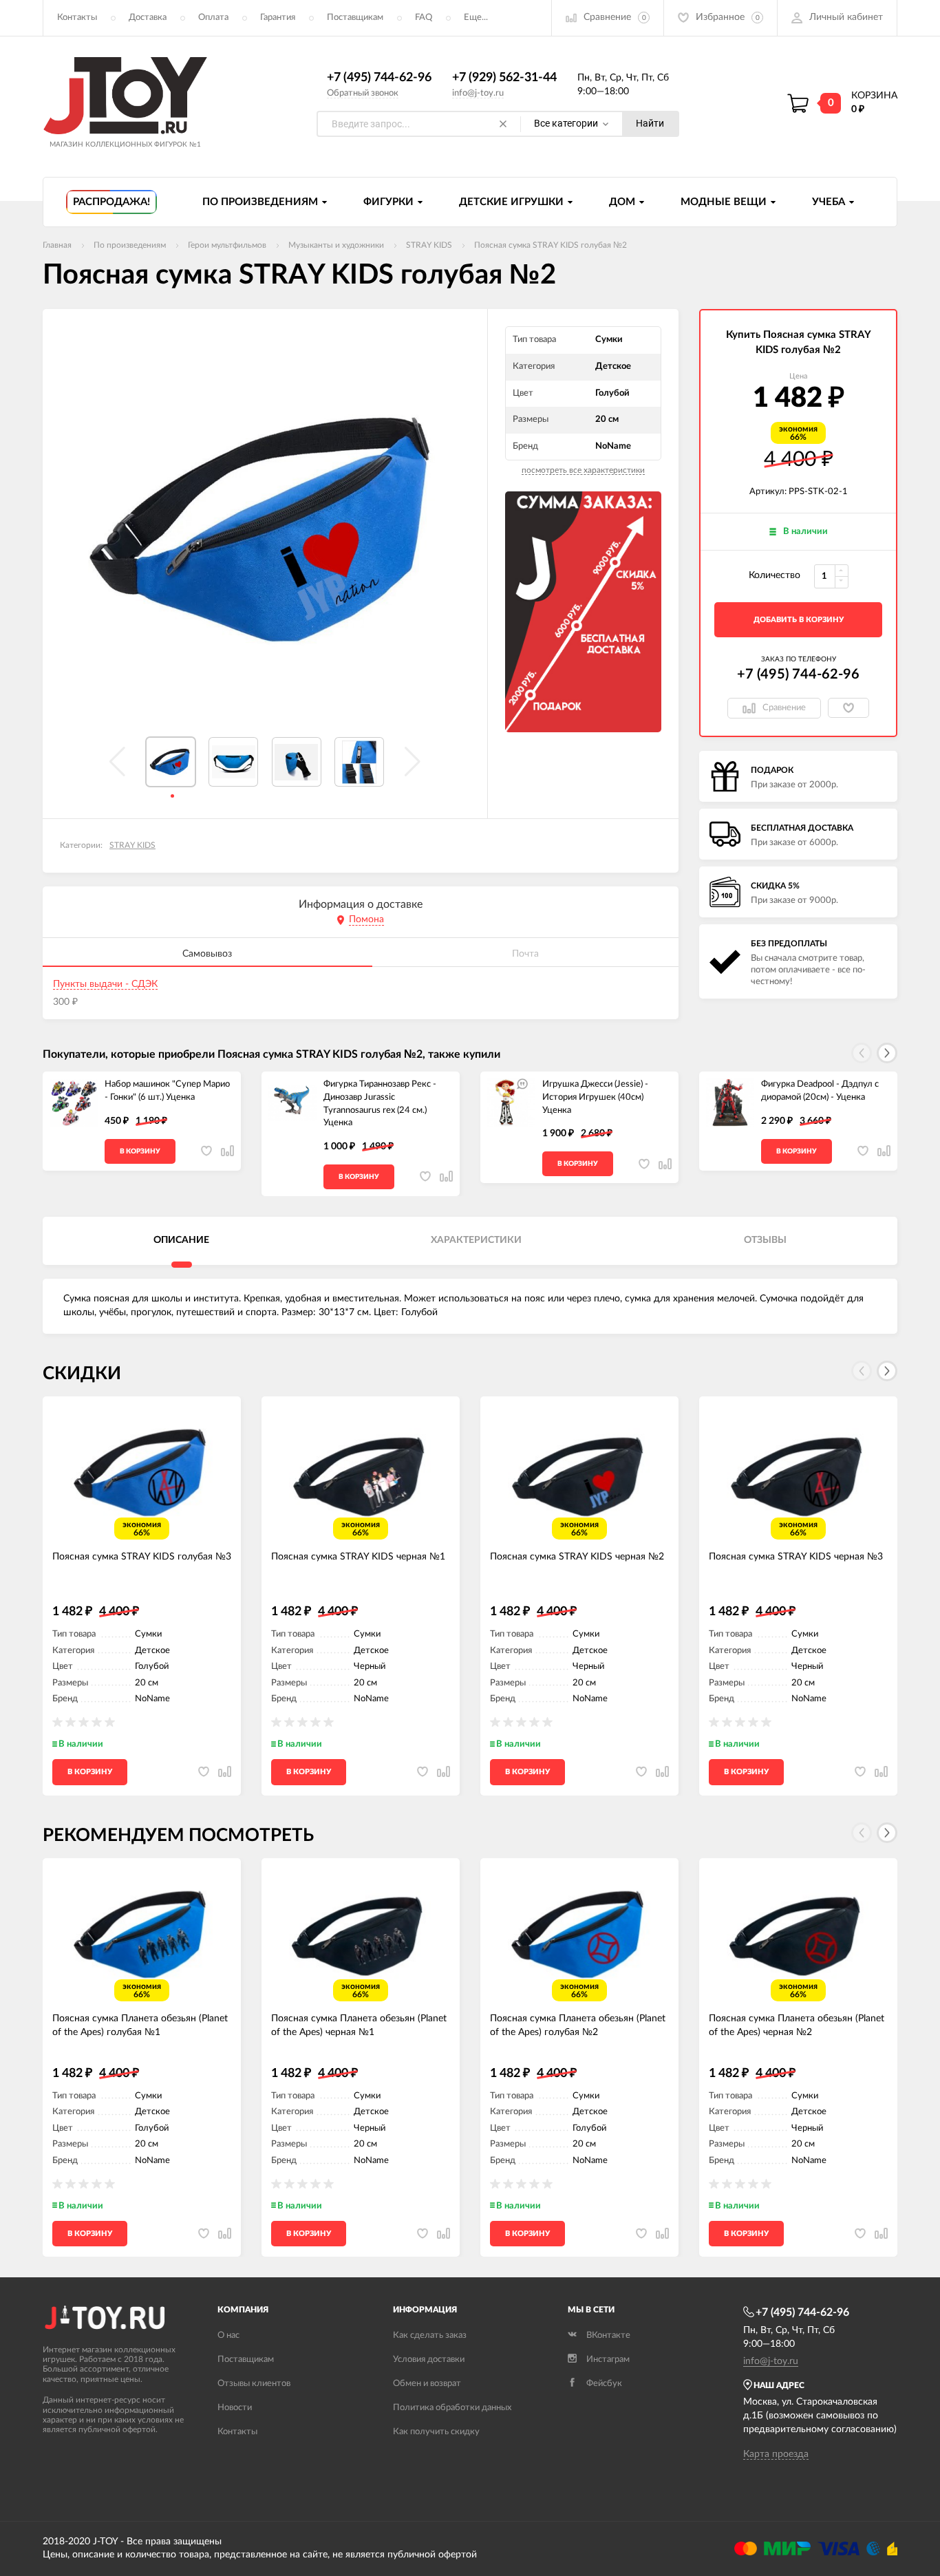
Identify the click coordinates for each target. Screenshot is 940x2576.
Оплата (213, 18)
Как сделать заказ (430, 2335)
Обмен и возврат (427, 2384)
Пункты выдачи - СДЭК (105, 984)
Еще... (476, 18)
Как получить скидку (436, 2432)
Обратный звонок (363, 93)
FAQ (424, 18)
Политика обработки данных (452, 2408)
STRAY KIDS (132, 845)
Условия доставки (429, 2360)
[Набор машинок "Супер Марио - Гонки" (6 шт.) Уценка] (74, 1103)
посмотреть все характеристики (583, 470)
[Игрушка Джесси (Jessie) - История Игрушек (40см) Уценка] (511, 1103)
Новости (235, 2408)
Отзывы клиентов (254, 2384)
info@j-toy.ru (478, 93)
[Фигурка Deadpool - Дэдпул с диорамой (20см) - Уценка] (730, 1103)
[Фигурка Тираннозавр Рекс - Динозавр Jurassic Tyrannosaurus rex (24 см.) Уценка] (292, 1103)
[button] (887, 1053)
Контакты (77, 18)
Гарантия (278, 18)
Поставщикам (355, 18)
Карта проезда (776, 2454)
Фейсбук (604, 2384)
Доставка (148, 18)
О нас (228, 2335)
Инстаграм (608, 2360)
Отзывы (765, 1240)
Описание (181, 1240)
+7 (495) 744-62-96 (379, 78)
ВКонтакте (608, 2335)
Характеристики (476, 1240)
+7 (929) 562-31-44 (504, 78)
